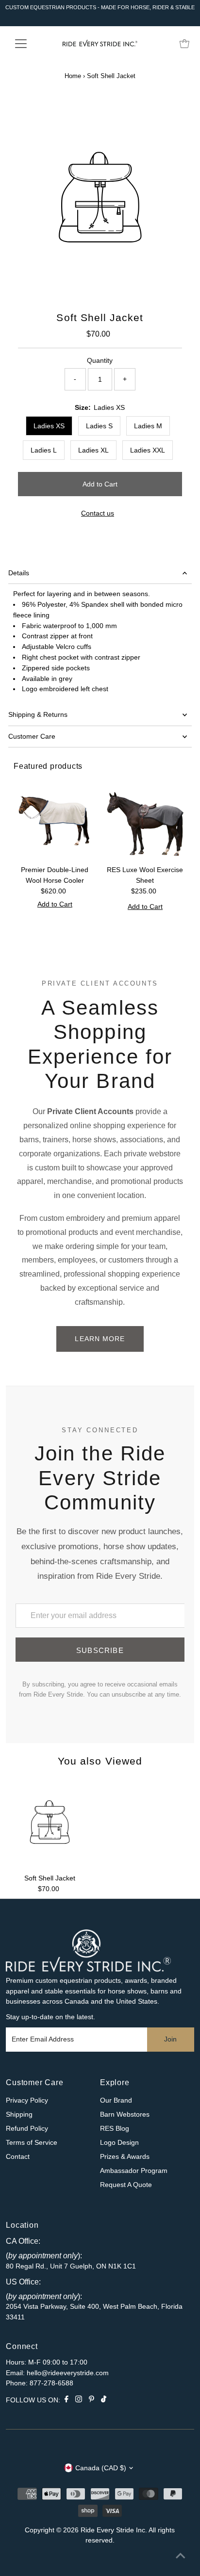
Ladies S (99, 426)
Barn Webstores (125, 2114)
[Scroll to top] (181, 2557)
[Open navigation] (30, 44)
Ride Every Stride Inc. (114, 2530)
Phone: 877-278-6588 (40, 2383)
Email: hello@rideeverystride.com (57, 2373)
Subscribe (100, 1650)
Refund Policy (27, 2129)
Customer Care (32, 737)
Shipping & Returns (38, 715)
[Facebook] (67, 2400)
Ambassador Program (134, 2171)
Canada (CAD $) (101, 2468)
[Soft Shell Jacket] (50, 1824)
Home (73, 76)
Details (19, 573)
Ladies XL (93, 450)
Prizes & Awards (125, 2157)
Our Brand (116, 2100)
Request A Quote (126, 2185)
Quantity (100, 361)
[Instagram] (79, 2400)
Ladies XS (49, 426)
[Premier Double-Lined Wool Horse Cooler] (55, 820)
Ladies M (148, 426)
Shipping (19, 2114)
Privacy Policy (27, 2100)
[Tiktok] (104, 2400)
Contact (18, 2157)
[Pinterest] (92, 2400)
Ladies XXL (148, 450)
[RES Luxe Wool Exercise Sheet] (145, 820)
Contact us (98, 514)
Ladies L (44, 450)
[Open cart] (184, 44)
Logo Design (119, 2143)
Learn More (100, 1339)
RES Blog (115, 2129)
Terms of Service (32, 2143)
